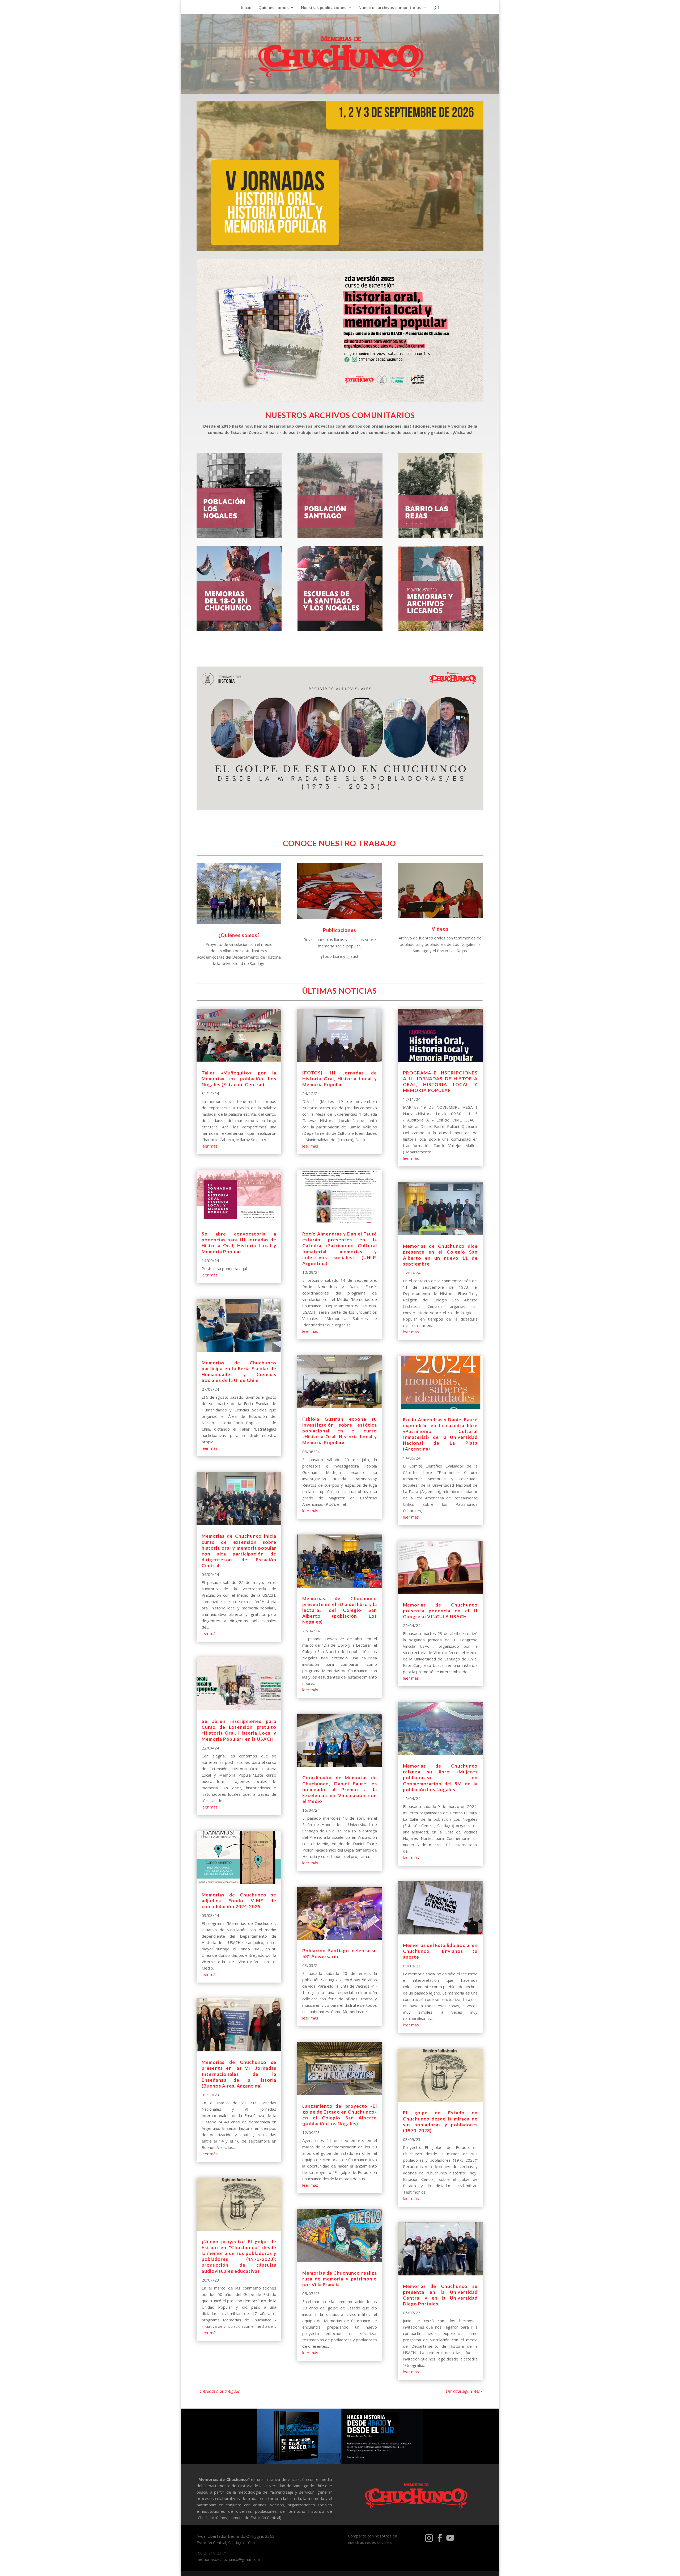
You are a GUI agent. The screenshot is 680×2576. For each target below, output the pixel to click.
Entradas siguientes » (464, 2391)
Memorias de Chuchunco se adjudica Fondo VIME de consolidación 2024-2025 (239, 1901)
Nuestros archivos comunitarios (390, 8)
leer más (210, 1146)
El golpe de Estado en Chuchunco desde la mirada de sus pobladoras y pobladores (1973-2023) (440, 2121)
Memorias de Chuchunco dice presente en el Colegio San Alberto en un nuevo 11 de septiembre (440, 1255)
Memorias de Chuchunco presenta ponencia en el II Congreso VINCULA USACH (440, 1611)
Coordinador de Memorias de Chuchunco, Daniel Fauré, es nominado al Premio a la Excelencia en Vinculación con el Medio (340, 1789)
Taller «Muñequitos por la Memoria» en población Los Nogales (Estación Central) (239, 1079)
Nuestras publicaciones (324, 8)
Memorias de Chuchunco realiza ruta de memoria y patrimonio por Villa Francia (340, 2279)
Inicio (246, 8)
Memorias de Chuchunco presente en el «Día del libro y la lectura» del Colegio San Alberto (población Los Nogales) (340, 1610)
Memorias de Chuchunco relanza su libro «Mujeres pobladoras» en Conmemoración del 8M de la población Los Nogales (440, 1778)
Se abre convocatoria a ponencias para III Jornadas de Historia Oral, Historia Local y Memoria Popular (239, 1243)
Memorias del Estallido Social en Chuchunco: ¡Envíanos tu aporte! (440, 1951)
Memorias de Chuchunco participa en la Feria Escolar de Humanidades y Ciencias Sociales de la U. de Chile (239, 1371)
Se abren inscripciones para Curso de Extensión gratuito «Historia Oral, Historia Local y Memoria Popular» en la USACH (239, 1730)
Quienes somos (274, 8)
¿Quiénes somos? (239, 935)
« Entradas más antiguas (218, 2391)
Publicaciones (340, 930)
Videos (440, 929)
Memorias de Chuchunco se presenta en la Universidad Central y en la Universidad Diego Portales (440, 2295)
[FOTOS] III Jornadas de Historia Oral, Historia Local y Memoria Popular (340, 1079)
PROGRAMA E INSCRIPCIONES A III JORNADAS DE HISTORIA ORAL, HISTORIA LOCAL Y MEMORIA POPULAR (440, 1082)
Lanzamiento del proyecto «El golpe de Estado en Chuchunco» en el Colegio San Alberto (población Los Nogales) (340, 2115)
